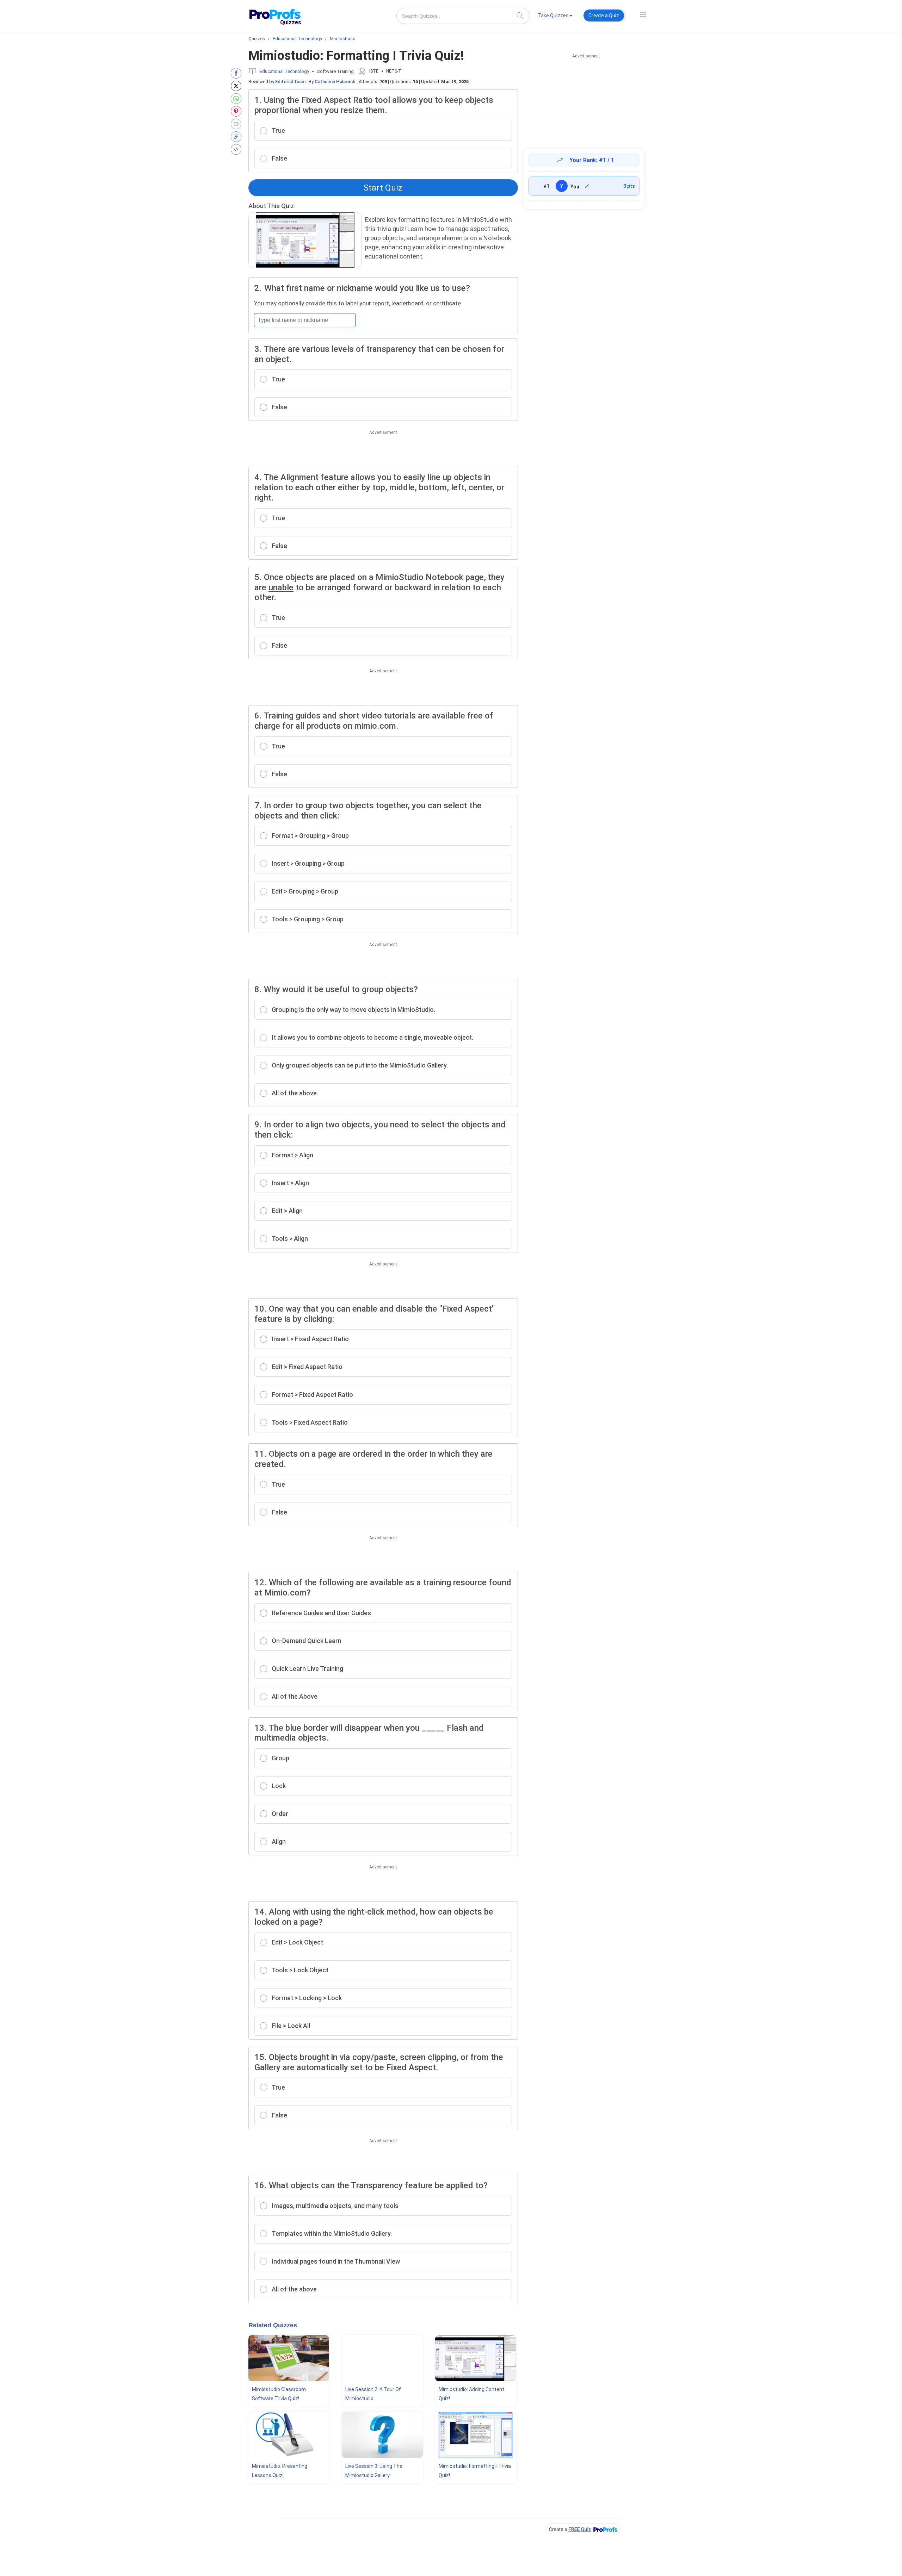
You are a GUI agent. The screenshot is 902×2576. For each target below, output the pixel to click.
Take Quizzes (553, 15)
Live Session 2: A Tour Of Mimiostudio (373, 2394)
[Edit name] (587, 186)
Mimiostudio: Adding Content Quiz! (471, 2394)
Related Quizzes (273, 2325)
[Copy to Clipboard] (238, 137)
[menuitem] (555, 17)
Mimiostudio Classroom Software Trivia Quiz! (279, 2394)
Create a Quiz (604, 15)
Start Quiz (383, 188)
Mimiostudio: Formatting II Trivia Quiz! (475, 2471)
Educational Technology (284, 71)
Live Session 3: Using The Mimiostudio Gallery (374, 2471)
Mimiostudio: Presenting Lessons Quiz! (280, 2471)
